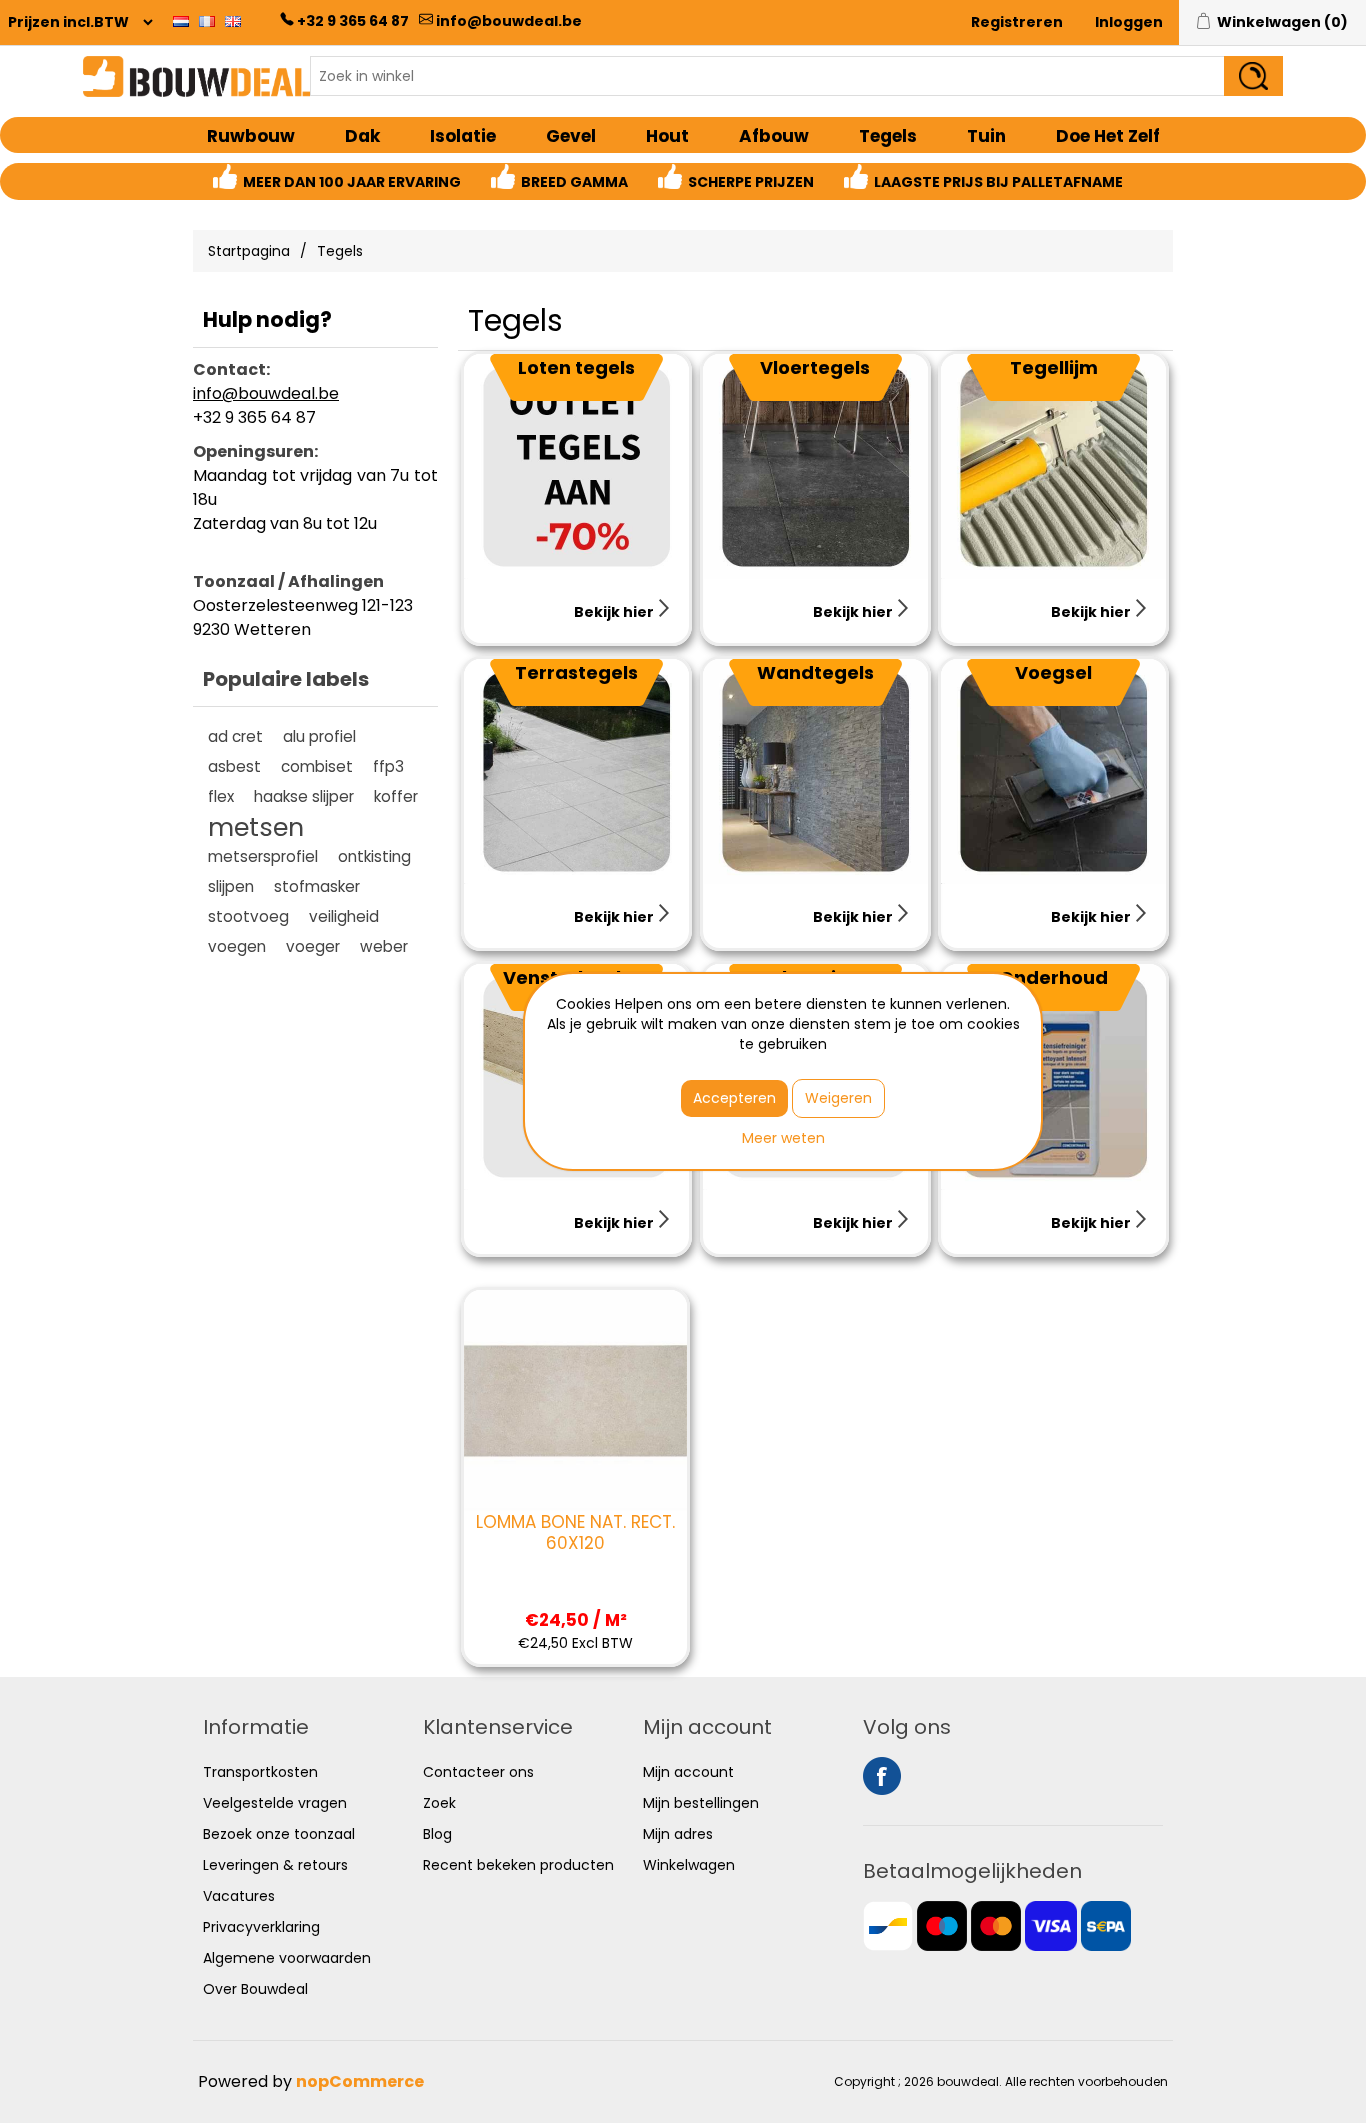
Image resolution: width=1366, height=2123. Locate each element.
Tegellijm (1054, 367)
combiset (317, 766)
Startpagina (249, 251)
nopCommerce (360, 2081)
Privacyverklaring (261, 1927)
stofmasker (317, 886)
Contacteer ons (478, 1772)
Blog (437, 1834)
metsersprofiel (263, 856)
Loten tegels (576, 367)
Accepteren (734, 1098)
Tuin (986, 136)
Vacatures (239, 1896)
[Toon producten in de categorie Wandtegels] (815, 771)
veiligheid (344, 916)
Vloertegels (815, 367)
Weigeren (838, 1098)
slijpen (231, 886)
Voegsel (1053, 672)
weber (384, 946)
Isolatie (463, 136)
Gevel (571, 136)
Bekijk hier (615, 612)
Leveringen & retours (275, 1865)
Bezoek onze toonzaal (279, 1834)
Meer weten (783, 1138)
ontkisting (374, 856)
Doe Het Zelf (1108, 136)
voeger (313, 946)
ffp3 (388, 766)
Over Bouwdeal (255, 1989)
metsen (256, 827)
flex (221, 796)
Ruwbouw (251, 136)
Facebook (882, 1776)
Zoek (439, 1803)
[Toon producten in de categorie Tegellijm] (1053, 466)
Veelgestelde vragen (275, 1803)
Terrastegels (576, 672)
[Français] (207, 21)
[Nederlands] (181, 21)
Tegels (888, 136)
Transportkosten (260, 1772)
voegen (237, 946)
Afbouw (774, 136)
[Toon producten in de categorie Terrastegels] (576, 771)
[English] (233, 21)
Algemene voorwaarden (287, 1958)
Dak (362, 136)
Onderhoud (1053, 977)
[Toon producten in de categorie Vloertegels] (815, 466)
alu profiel (319, 736)
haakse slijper (304, 796)
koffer (396, 796)
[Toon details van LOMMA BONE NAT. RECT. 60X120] (575, 1401)
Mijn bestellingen (701, 1803)
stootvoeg (248, 916)
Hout (667, 136)
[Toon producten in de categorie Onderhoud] (1053, 1076)
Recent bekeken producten (518, 1865)
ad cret (235, 736)
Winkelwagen (689, 1865)
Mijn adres (678, 1834)
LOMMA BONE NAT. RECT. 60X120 (575, 1532)
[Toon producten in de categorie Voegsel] (1053, 771)
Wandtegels (815, 672)
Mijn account (688, 1772)
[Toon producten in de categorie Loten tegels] (576, 466)
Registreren (1017, 22)
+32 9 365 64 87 (353, 21)
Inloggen (1129, 22)
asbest (234, 766)
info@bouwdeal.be (509, 21)
